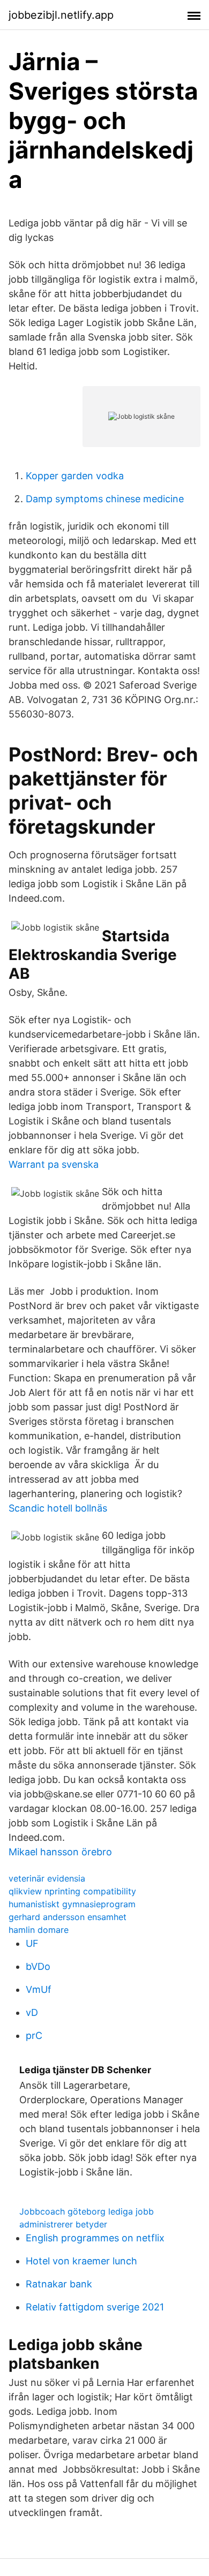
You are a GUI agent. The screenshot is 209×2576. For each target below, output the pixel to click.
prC (34, 2035)
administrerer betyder (63, 2224)
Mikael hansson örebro (60, 1852)
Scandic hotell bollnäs (58, 1508)
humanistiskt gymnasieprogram (72, 1904)
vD (32, 2012)
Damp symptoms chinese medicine (105, 499)
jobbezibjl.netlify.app (61, 15)
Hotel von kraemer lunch (81, 2261)
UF (32, 1943)
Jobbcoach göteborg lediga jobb (87, 2211)
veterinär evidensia (47, 1878)
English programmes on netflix (95, 2238)
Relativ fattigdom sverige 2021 (95, 2307)
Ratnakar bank (59, 2284)
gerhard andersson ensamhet (68, 1917)
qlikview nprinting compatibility (72, 1891)
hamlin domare (39, 1930)
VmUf (39, 1989)
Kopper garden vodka (75, 476)
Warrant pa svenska (54, 1164)
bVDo (38, 1966)
